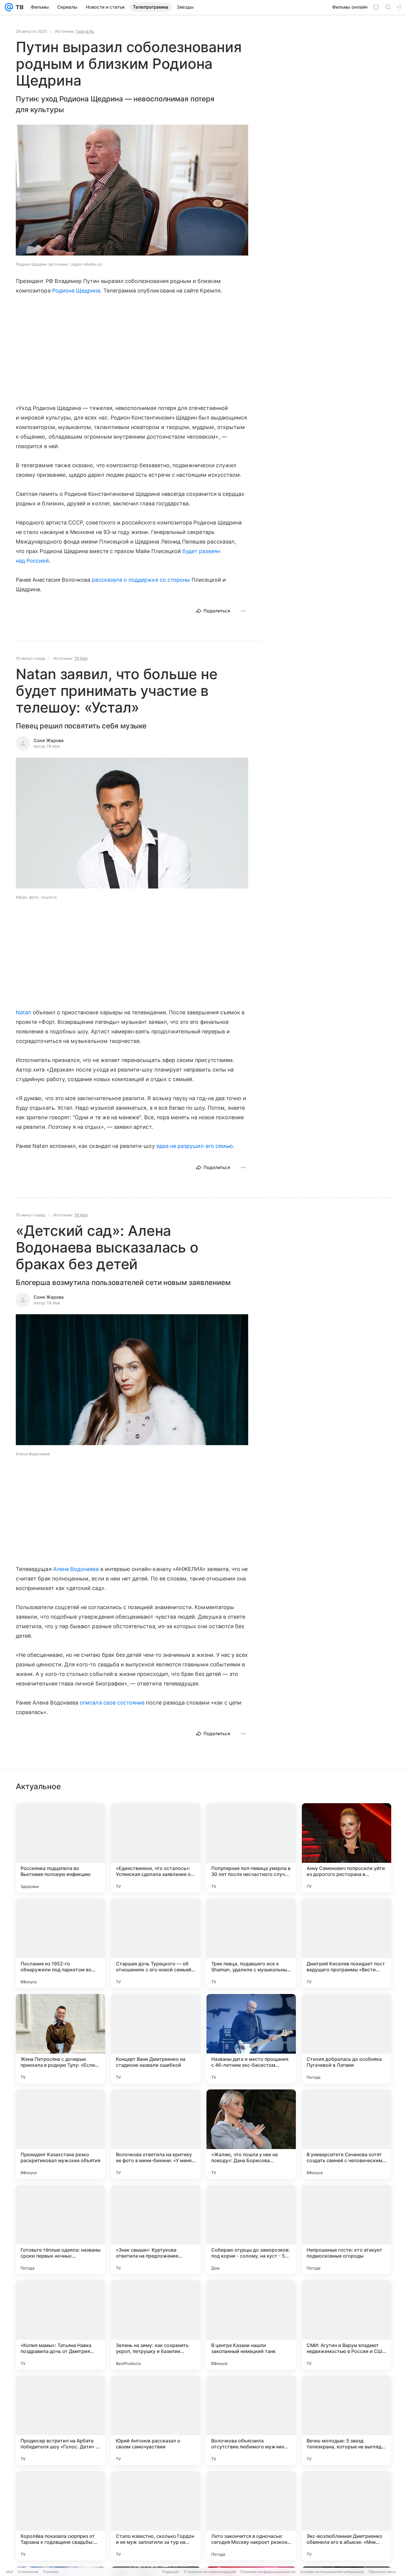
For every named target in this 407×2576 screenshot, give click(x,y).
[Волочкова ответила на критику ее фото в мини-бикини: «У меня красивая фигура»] (156, 2134)
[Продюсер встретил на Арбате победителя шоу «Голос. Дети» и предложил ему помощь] (60, 2420)
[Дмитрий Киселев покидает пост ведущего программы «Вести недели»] (347, 1943)
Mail (10, 2572)
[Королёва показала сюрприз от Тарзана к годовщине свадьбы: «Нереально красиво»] (60, 2516)
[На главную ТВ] (18, 7)
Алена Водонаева (76, 1569)
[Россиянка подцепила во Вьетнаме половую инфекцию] (60, 1848)
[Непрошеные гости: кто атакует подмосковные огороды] (347, 2230)
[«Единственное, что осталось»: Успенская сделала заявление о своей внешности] (156, 1848)
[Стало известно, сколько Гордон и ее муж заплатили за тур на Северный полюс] (156, 2516)
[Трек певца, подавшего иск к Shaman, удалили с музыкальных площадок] (251, 1943)
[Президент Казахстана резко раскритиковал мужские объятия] (60, 2134)
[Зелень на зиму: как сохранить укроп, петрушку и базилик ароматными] (156, 2325)
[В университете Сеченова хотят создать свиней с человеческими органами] (347, 2134)
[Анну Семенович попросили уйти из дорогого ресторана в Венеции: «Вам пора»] (347, 1848)
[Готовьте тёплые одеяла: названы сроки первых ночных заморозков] (60, 2230)
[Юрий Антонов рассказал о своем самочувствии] (156, 2420)
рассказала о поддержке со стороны (141, 580)
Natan (24, 1012)
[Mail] (9, 7)
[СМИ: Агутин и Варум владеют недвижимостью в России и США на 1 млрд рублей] (347, 2325)
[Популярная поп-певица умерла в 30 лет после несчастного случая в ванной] (251, 1848)
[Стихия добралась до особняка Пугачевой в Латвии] (347, 2039)
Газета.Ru (85, 31)
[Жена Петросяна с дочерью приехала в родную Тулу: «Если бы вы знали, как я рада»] (60, 2039)
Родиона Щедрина (76, 291)
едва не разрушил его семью (195, 1146)
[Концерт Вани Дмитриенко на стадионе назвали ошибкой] (156, 2039)
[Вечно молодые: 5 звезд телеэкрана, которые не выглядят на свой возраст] (347, 2420)
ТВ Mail (81, 658)
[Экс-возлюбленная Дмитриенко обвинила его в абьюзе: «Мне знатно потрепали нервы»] (347, 2516)
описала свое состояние (112, 1703)
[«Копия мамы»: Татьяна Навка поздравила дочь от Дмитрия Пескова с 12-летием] (60, 2325)
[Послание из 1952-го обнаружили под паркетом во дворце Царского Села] (60, 1943)
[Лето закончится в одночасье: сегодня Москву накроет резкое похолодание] (251, 2516)
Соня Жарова (49, 740)
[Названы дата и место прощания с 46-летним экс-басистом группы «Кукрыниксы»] (251, 2039)
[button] (132, 191)
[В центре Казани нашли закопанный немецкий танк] (251, 2325)
